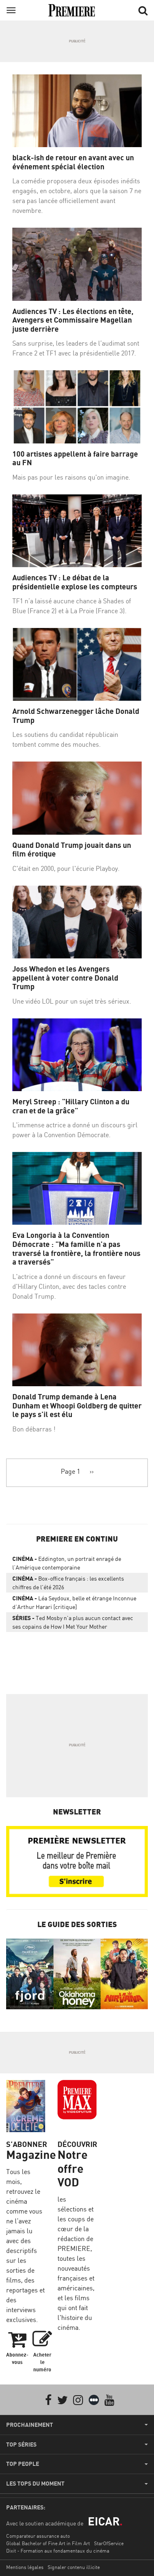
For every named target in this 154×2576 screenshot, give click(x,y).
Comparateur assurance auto (38, 2536)
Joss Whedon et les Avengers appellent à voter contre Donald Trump (65, 978)
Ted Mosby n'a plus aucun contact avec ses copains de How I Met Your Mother (73, 1622)
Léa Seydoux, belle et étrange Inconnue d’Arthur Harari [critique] (74, 1602)
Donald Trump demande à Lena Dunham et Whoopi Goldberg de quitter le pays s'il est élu (77, 1406)
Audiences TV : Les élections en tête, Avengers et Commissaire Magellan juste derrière (73, 320)
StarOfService (109, 2543)
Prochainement (30, 2425)
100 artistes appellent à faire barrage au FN (75, 458)
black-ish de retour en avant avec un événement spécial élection (73, 162)
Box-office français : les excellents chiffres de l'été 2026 (68, 1583)
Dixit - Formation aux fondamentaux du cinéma (58, 2551)
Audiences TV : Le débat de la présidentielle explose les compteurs (75, 582)
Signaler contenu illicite (74, 2567)
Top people (23, 2464)
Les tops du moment (35, 2484)
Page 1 (70, 1471)
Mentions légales (25, 2567)
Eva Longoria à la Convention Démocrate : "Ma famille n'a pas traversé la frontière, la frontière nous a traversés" (76, 1249)
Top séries (21, 2444)
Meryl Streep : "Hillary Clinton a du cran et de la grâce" (71, 1106)
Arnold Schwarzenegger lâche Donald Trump (76, 716)
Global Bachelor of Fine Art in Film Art (48, 2543)
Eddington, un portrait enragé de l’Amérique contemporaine (67, 1563)
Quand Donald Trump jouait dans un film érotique (72, 850)
